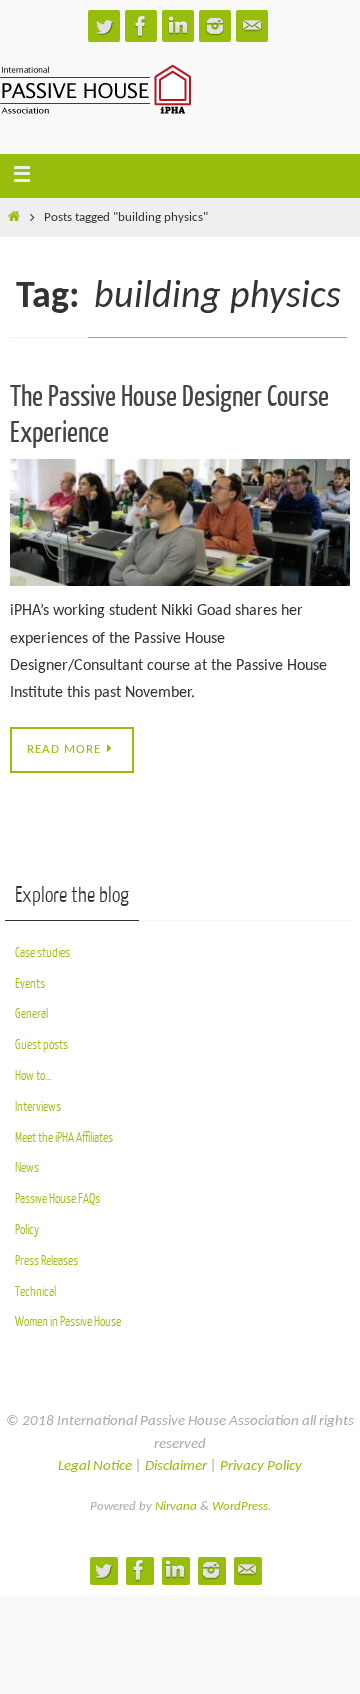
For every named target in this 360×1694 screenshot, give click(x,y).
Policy (27, 1229)
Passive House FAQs (57, 1198)
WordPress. (241, 1506)
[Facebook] (141, 26)
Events (30, 983)
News (27, 1167)
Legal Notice (95, 1466)
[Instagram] (215, 26)
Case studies (42, 952)
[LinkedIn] (178, 26)
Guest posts (41, 1044)
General (31, 1013)
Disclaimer (176, 1466)
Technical (35, 1291)
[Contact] (252, 26)
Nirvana (176, 1506)
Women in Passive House (68, 1321)
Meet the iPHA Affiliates (64, 1137)
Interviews (38, 1106)
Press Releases (46, 1260)
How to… (33, 1075)
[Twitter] (104, 26)
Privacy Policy (261, 1466)
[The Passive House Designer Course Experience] (180, 523)
